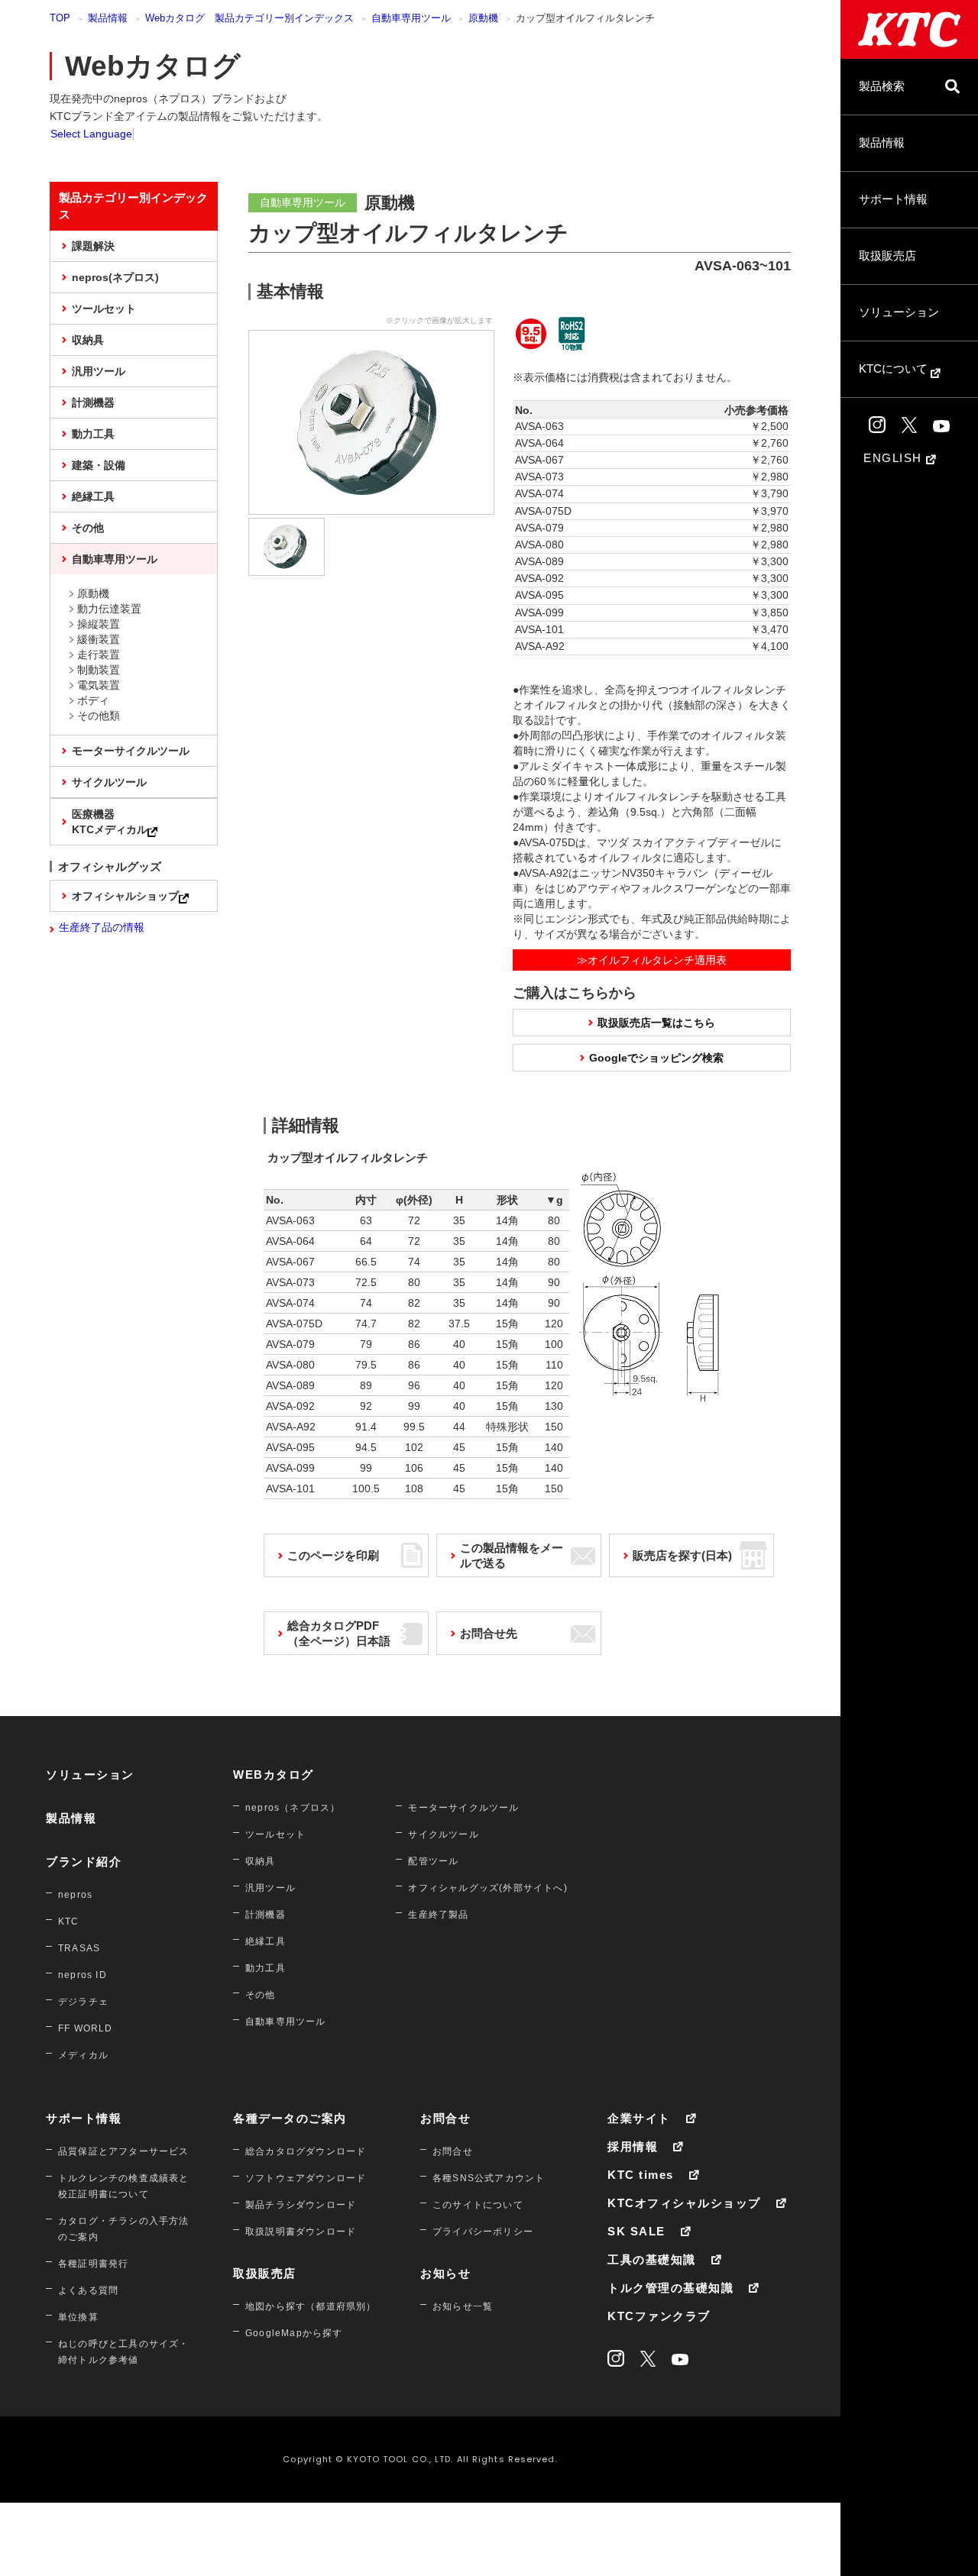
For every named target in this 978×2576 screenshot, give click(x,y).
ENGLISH (895, 458)
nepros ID (83, 1975)
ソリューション (899, 312)
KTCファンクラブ (659, 2316)
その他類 (99, 716)
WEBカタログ (274, 1774)
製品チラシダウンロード (301, 2205)
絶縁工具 (93, 496)
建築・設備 (99, 465)
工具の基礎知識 (652, 2259)
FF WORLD (86, 2028)
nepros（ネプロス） (293, 1808)
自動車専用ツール (411, 18)
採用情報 (633, 2146)
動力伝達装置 (109, 609)
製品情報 (882, 142)
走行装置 (99, 655)
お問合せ (445, 2118)
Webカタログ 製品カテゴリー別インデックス (249, 18)
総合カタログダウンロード (306, 2151)
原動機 (483, 18)
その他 (88, 528)
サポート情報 (893, 199)
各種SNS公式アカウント (489, 2178)
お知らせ (445, 2273)
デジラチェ (83, 2002)
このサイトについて (478, 2205)
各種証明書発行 (93, 2264)
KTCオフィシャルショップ (684, 2203)
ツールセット (104, 309)
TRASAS (79, 1948)
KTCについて (895, 368)
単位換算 (78, 2317)
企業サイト (639, 2118)
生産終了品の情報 (102, 927)
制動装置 (99, 670)
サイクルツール (109, 782)
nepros (75, 1895)
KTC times (641, 2175)
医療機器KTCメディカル (110, 822)
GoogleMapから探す (294, 2333)
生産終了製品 (438, 1915)
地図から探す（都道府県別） (311, 2306)
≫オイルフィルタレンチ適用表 (652, 960)
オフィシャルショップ (125, 896)
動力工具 (93, 434)
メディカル (83, 2055)
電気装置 (99, 685)
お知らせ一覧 (463, 2306)
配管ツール (433, 1861)
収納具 (88, 340)
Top (60, 18)
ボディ (93, 700)
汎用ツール (99, 371)
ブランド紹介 (84, 1862)
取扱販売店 (887, 255)
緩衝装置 (99, 639)
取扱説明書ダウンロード (301, 2232)
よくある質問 (88, 2290)
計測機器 (93, 402)
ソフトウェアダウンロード (306, 2178)
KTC (69, 1921)
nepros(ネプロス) (115, 277)
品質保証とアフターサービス (124, 2151)
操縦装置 (99, 624)
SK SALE (636, 2231)
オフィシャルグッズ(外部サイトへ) (487, 1888)
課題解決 (93, 246)
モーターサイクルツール (131, 751)
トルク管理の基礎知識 (670, 2288)
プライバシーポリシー (483, 2232)
